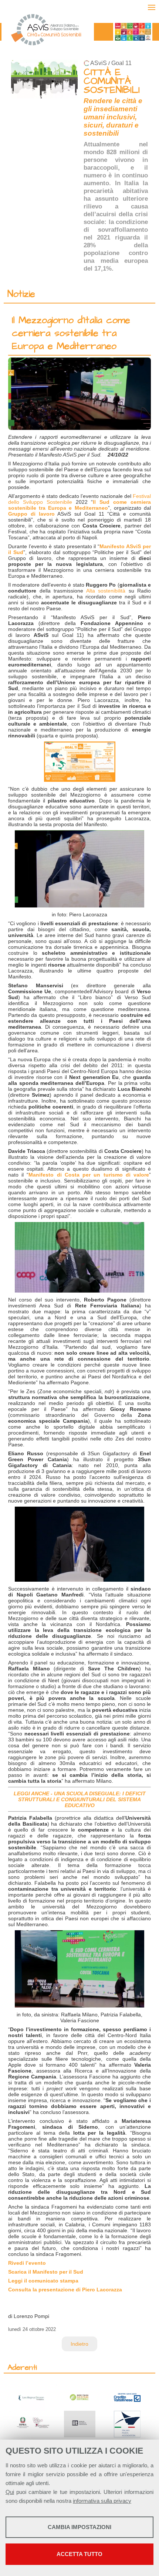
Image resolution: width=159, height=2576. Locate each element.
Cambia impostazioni (79, 2527)
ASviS (99, 63)
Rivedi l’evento (27, 2263)
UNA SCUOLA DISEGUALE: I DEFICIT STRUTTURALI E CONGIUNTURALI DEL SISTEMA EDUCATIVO (82, 1799)
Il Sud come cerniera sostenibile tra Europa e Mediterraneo (79, 505)
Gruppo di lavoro (31, 514)
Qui (10, 2492)
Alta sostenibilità (106, 591)
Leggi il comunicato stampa (43, 2281)
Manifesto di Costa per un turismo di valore (89, 1175)
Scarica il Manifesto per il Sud (46, 2272)
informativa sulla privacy (102, 2501)
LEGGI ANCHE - (34, 1793)
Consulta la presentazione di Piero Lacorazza (65, 2290)
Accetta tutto (79, 2554)
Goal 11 (121, 63)
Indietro (79, 2344)
